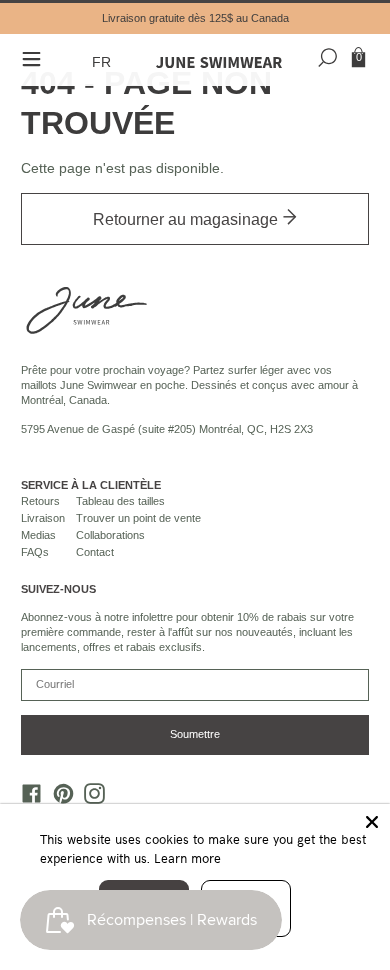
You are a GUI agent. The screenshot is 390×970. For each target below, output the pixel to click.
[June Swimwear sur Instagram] (90, 798)
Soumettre (195, 734)
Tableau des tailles (120, 501)
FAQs (35, 552)
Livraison (43, 518)
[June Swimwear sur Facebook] (27, 798)
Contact (95, 552)
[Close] (372, 822)
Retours (40, 501)
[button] (104, 62)
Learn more (187, 858)
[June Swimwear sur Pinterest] (58, 798)
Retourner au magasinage (187, 219)
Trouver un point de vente (138, 518)
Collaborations (110, 535)
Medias (38, 535)
